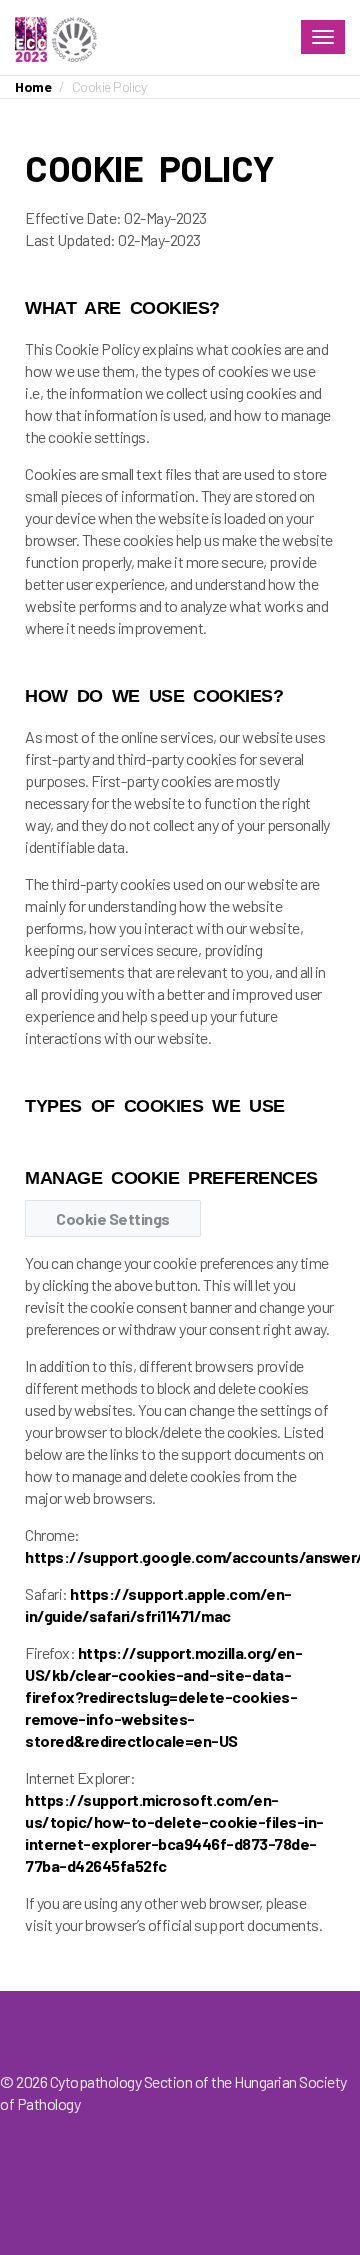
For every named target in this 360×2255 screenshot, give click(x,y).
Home (33, 86)
